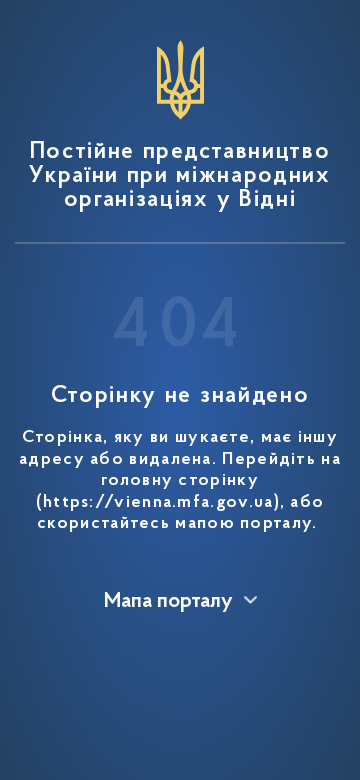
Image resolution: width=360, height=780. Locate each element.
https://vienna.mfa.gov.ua (158, 503)
